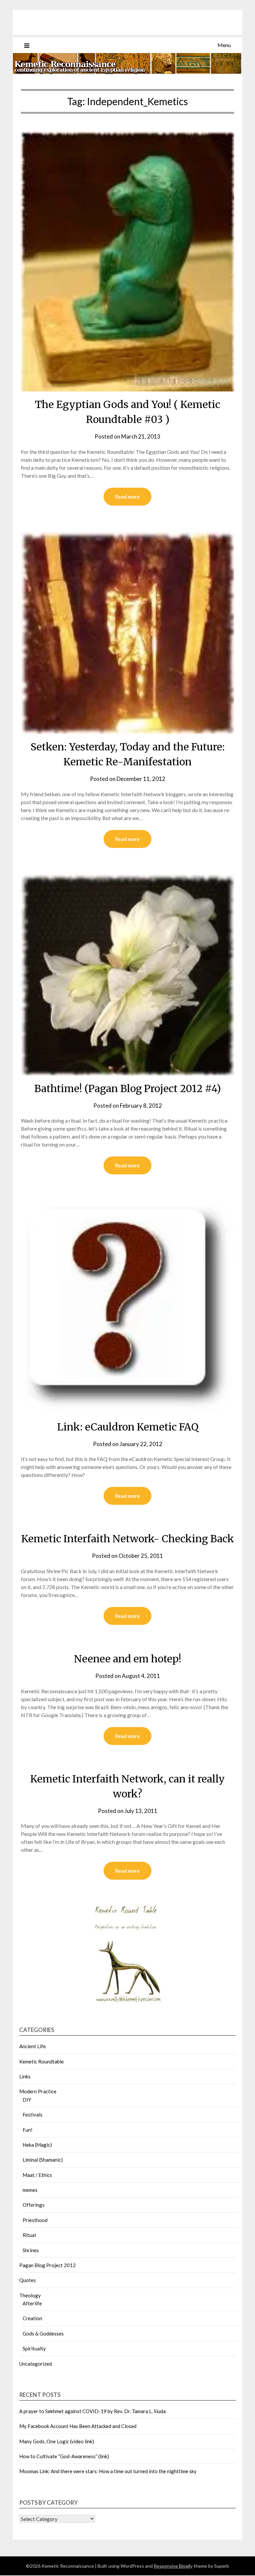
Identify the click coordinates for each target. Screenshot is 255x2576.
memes (30, 2190)
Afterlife (32, 2303)
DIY (27, 2100)
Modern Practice (38, 2091)
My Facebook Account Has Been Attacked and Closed (78, 2426)
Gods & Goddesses (43, 2333)
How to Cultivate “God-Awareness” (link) (64, 2456)
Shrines (31, 2250)
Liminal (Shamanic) (43, 2160)
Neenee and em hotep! (128, 1659)
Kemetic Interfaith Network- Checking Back (128, 1539)
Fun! (28, 2130)
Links (25, 2076)
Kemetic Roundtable (42, 2061)
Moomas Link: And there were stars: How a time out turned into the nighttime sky (108, 2471)
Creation (32, 2318)
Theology (30, 2295)
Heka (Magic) (37, 2145)
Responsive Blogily (173, 2566)
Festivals (33, 2115)
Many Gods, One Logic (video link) (57, 2441)
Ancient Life (33, 2046)
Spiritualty (34, 2348)
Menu (224, 45)
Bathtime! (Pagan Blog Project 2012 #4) (127, 1088)
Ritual (29, 2235)
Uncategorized (36, 2364)
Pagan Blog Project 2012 (47, 2265)
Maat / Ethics (37, 2175)
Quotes (28, 2280)
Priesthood (35, 2220)
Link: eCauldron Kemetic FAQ (128, 1427)
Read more (127, 497)
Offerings (34, 2205)
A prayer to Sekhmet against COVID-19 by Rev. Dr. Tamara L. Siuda (92, 2411)
